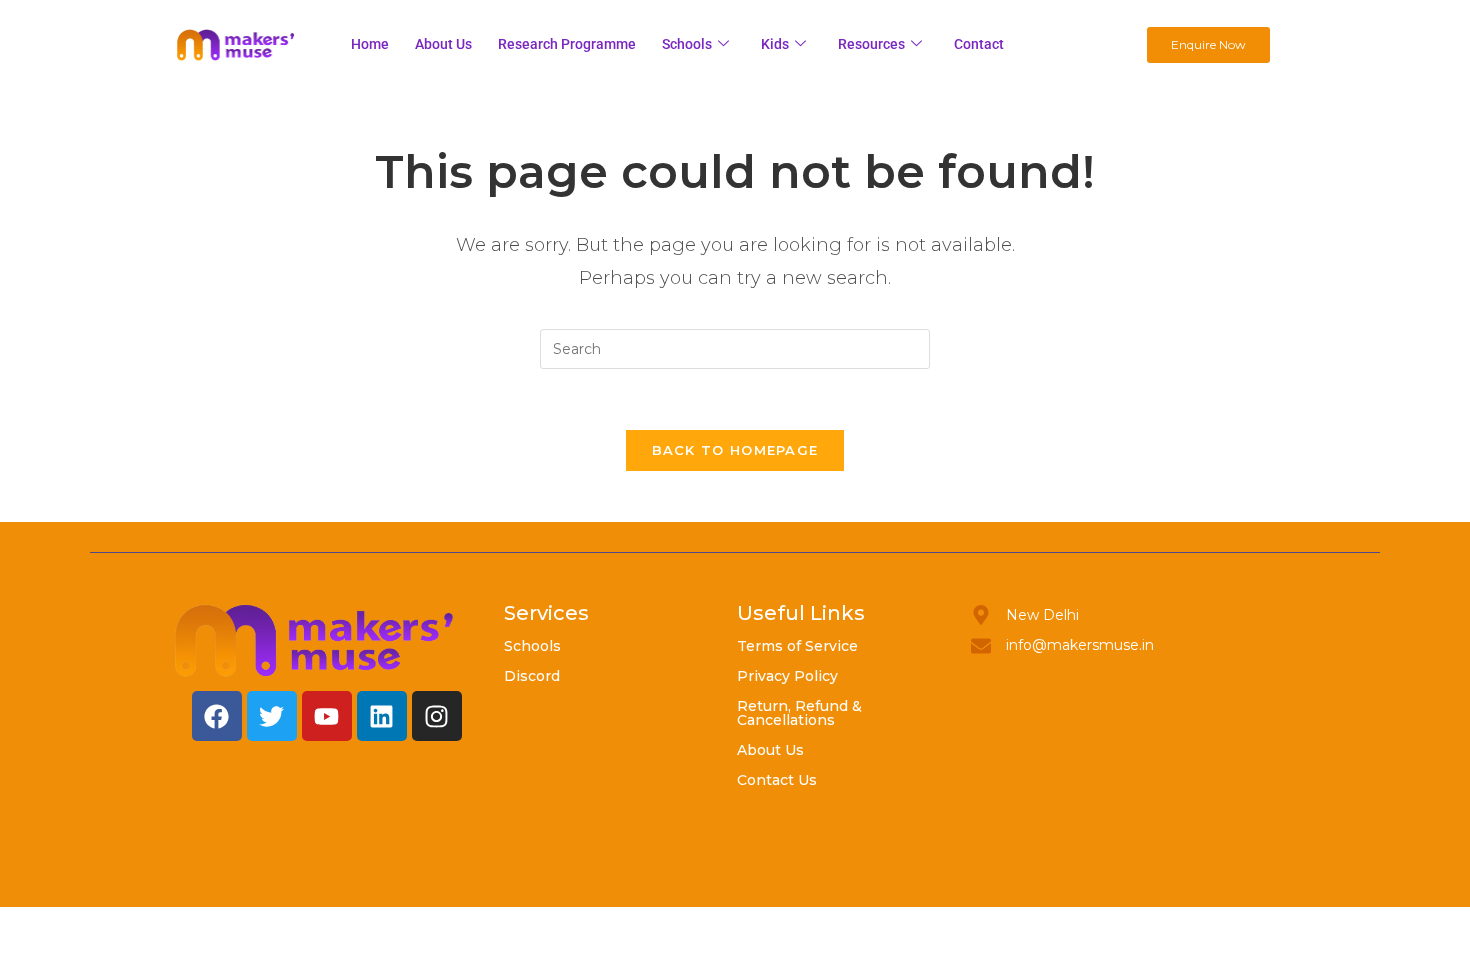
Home (370, 44)
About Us (770, 750)
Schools (687, 44)
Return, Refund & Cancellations (799, 713)
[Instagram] (437, 716)
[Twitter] (272, 716)
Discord (532, 676)
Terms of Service (797, 646)
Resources (871, 44)
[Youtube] (327, 716)
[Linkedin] (382, 716)
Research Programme (567, 44)
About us (443, 44)
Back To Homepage (735, 450)
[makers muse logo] (315, 640)
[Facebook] (217, 716)
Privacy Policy (787, 676)
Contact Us (777, 780)
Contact (979, 44)
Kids (775, 44)
